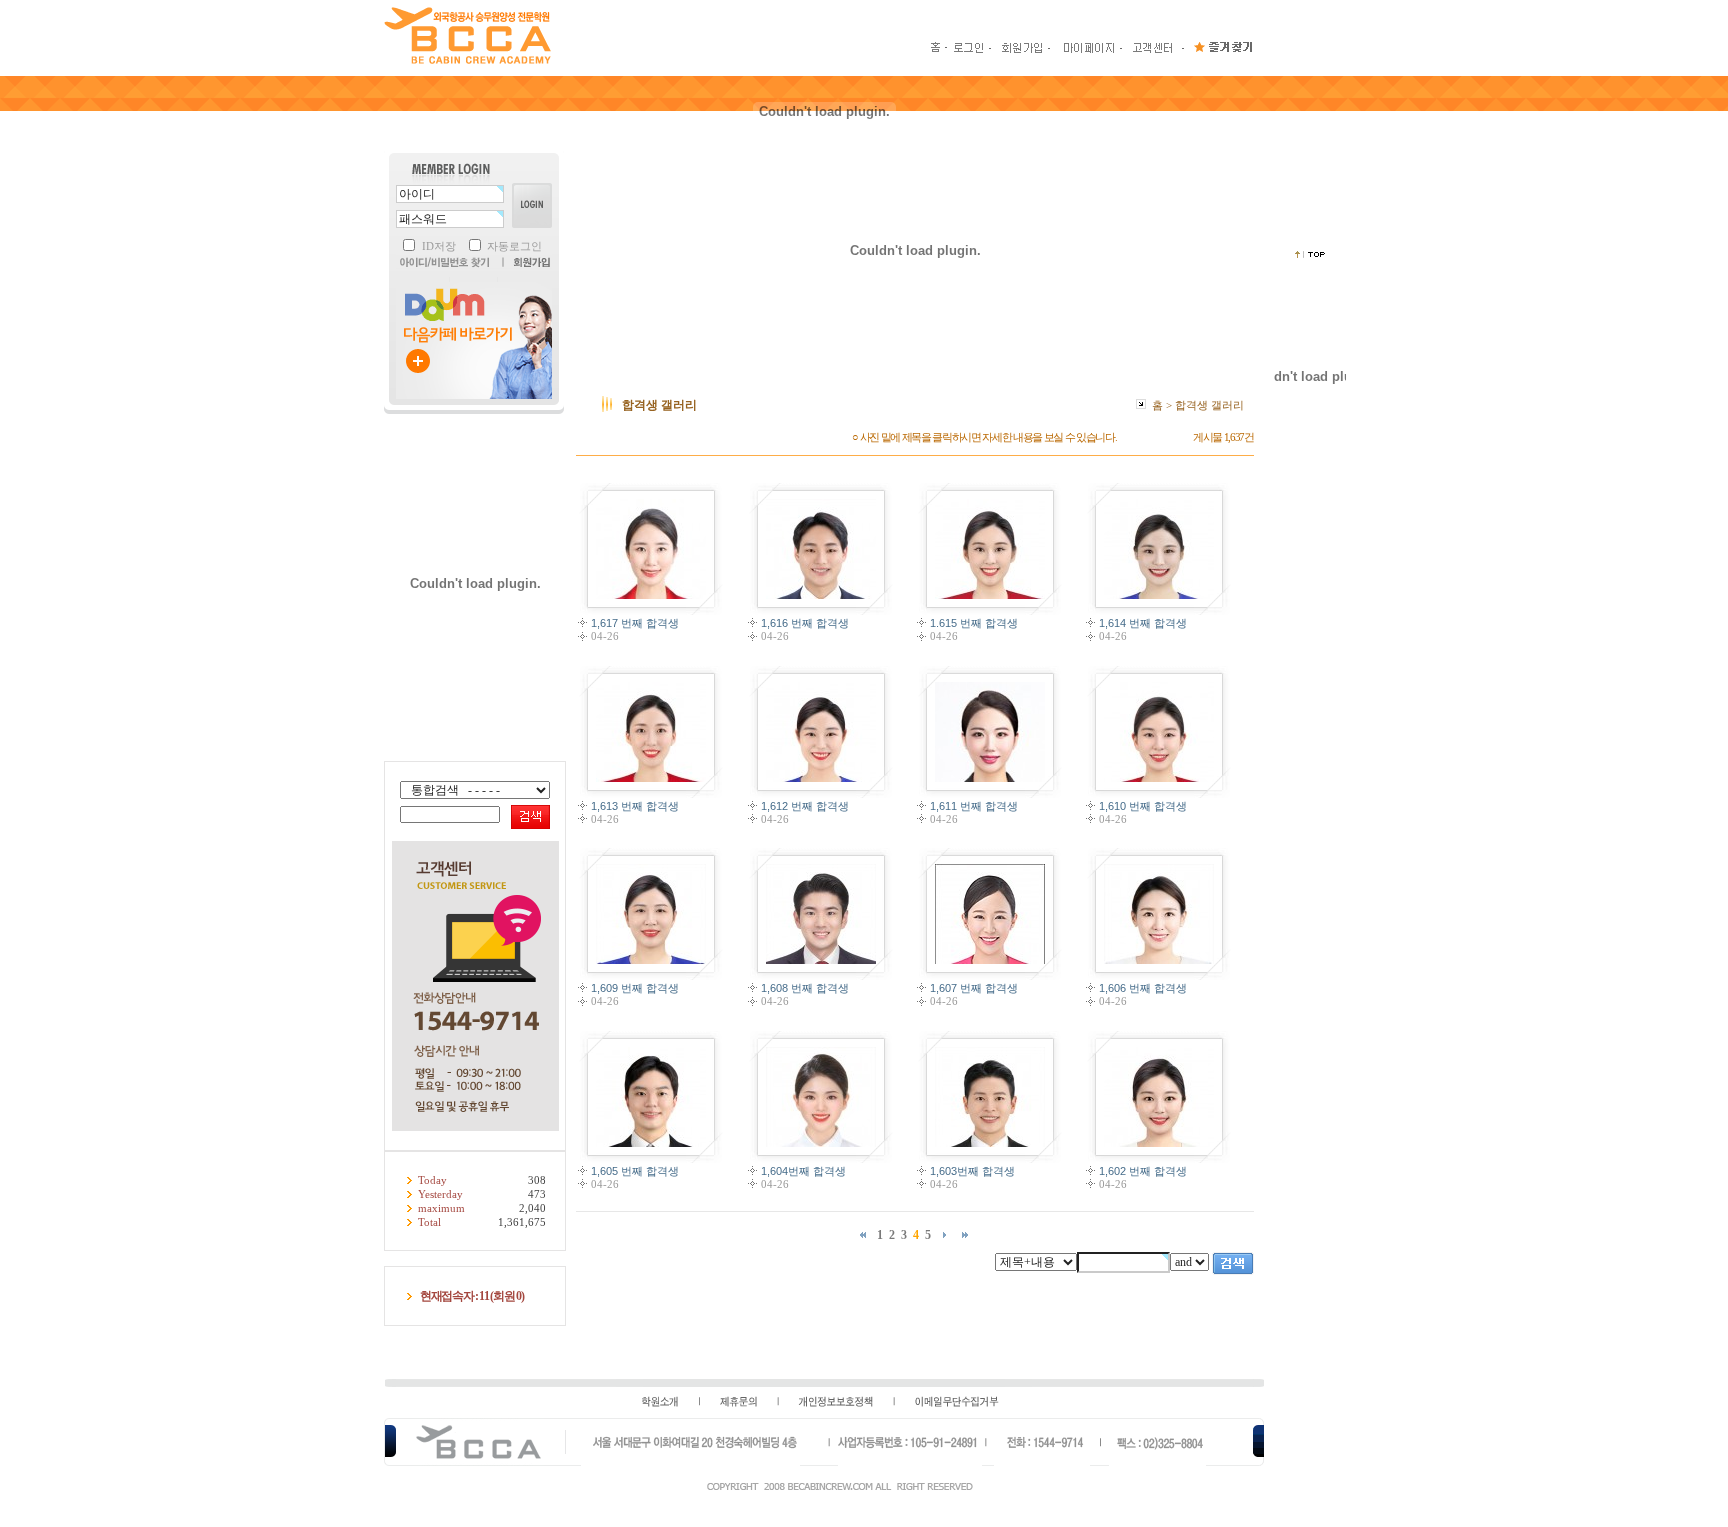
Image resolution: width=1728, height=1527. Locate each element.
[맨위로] (1310, 254)
